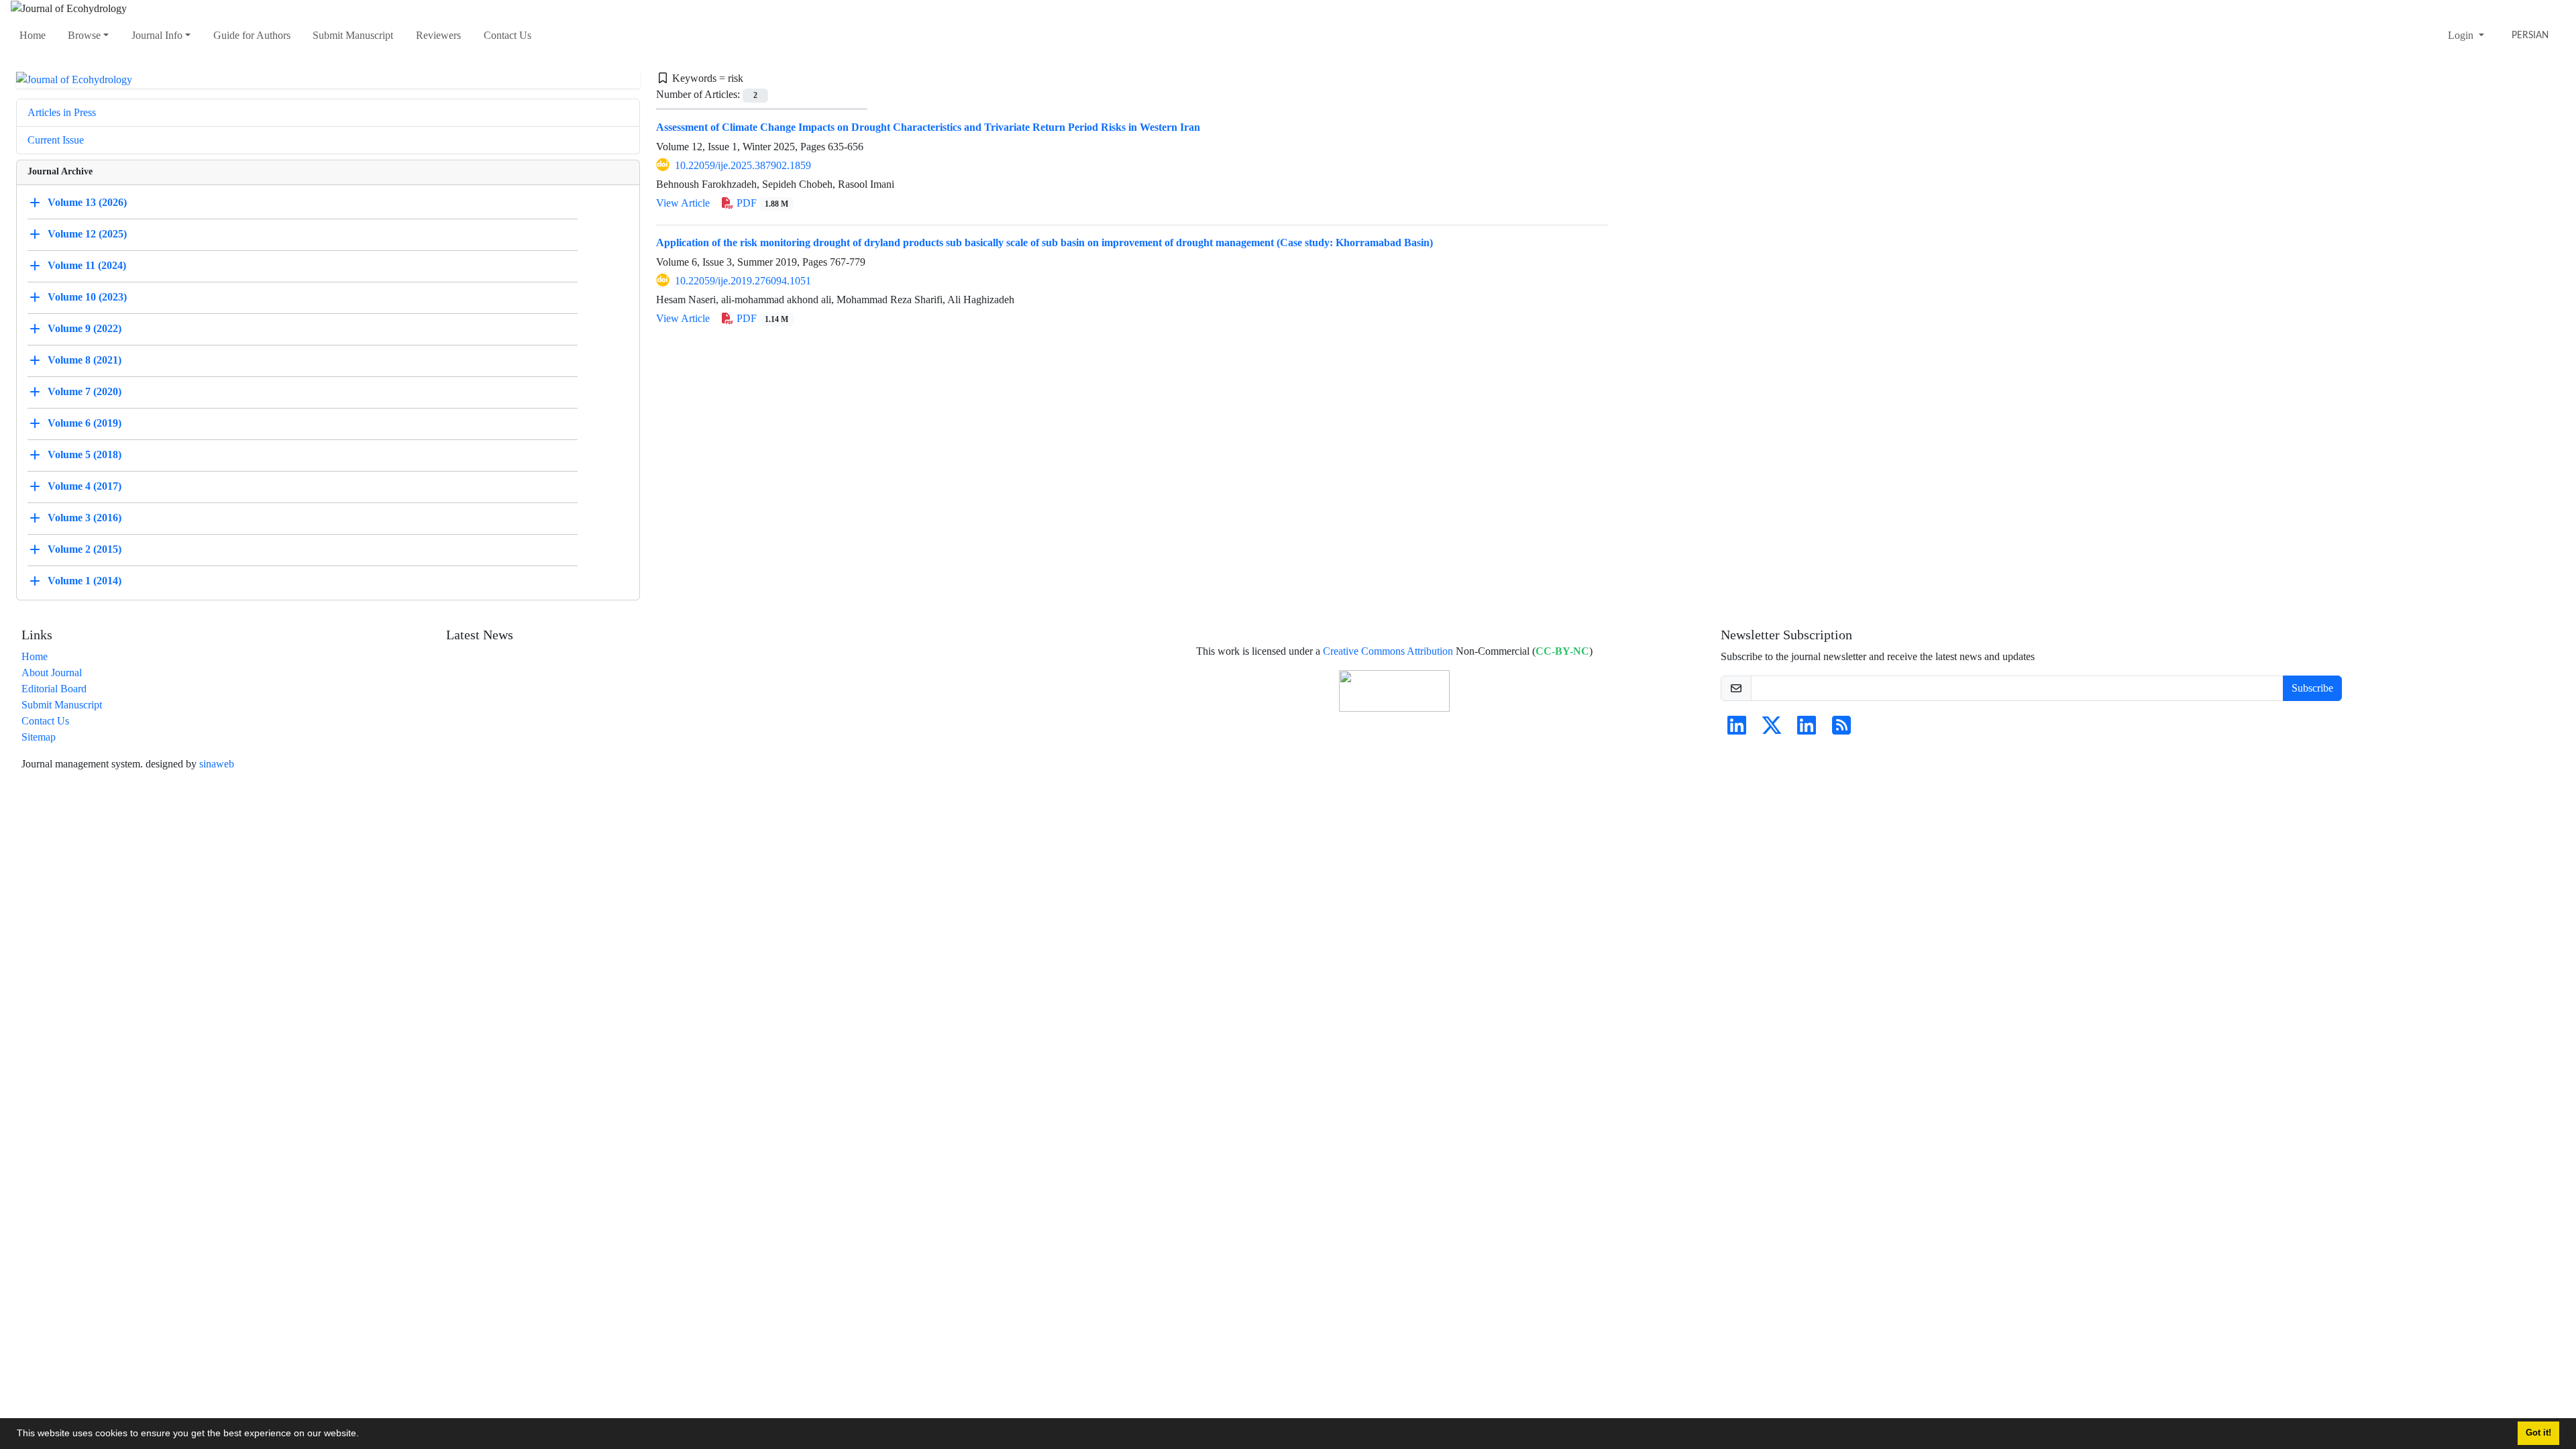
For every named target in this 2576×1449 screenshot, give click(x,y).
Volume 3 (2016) (85, 518)
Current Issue (56, 140)
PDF (761, 203)
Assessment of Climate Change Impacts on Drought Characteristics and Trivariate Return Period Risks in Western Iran (928, 127)
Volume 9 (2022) (85, 328)
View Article (683, 203)
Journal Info (157, 35)
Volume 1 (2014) (85, 581)
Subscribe (2312, 688)
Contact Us (507, 35)
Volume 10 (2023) (87, 297)
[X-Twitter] (1772, 730)
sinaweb (217, 764)
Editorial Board (54, 689)
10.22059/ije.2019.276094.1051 (743, 281)
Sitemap (39, 737)
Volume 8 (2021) (85, 360)
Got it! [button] (2538, 1433)
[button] (364, 1435)
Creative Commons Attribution (1388, 651)
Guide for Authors (252, 35)
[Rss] (1841, 730)
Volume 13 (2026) (87, 202)
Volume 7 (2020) (85, 391)
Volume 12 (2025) (87, 234)
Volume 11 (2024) (87, 265)
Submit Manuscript (353, 35)
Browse (84, 35)
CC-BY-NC (1562, 651)
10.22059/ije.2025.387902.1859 (743, 165)
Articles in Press (62, 112)
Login (2462, 35)
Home (33, 35)
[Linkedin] (1737, 730)
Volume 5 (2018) (85, 454)
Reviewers (438, 35)
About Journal (52, 673)
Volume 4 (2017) (85, 486)
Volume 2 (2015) (85, 549)
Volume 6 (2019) (85, 423)
